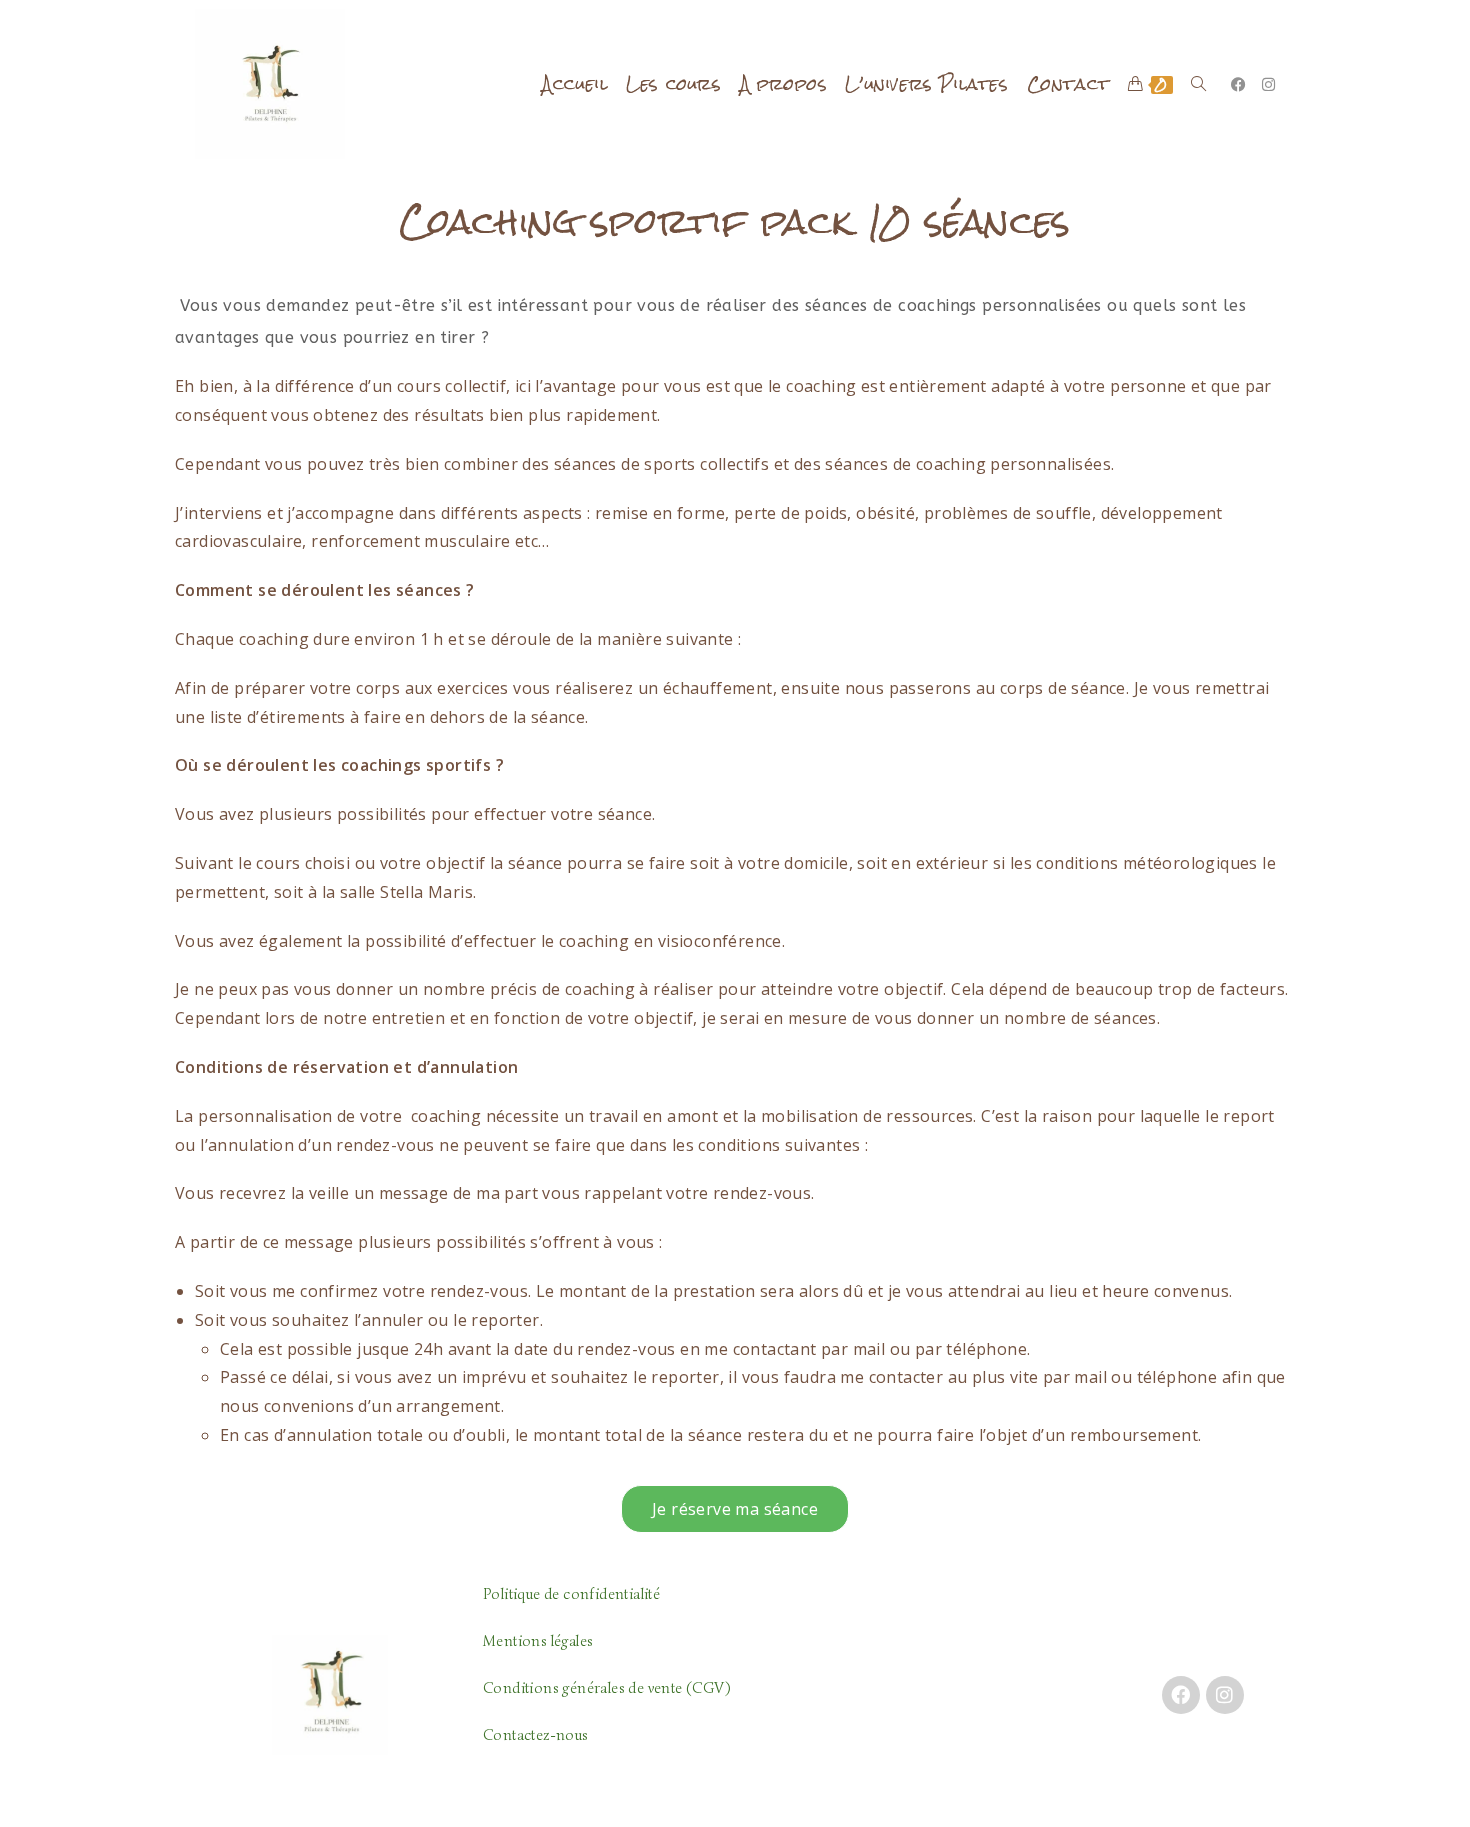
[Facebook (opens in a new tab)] (1238, 84)
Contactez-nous (536, 1735)
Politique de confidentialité (571, 1594)
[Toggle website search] (1198, 84)
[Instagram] (1225, 1695)
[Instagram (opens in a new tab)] (1268, 84)
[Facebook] (1181, 1695)
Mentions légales (538, 1641)
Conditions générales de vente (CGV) (606, 1688)
